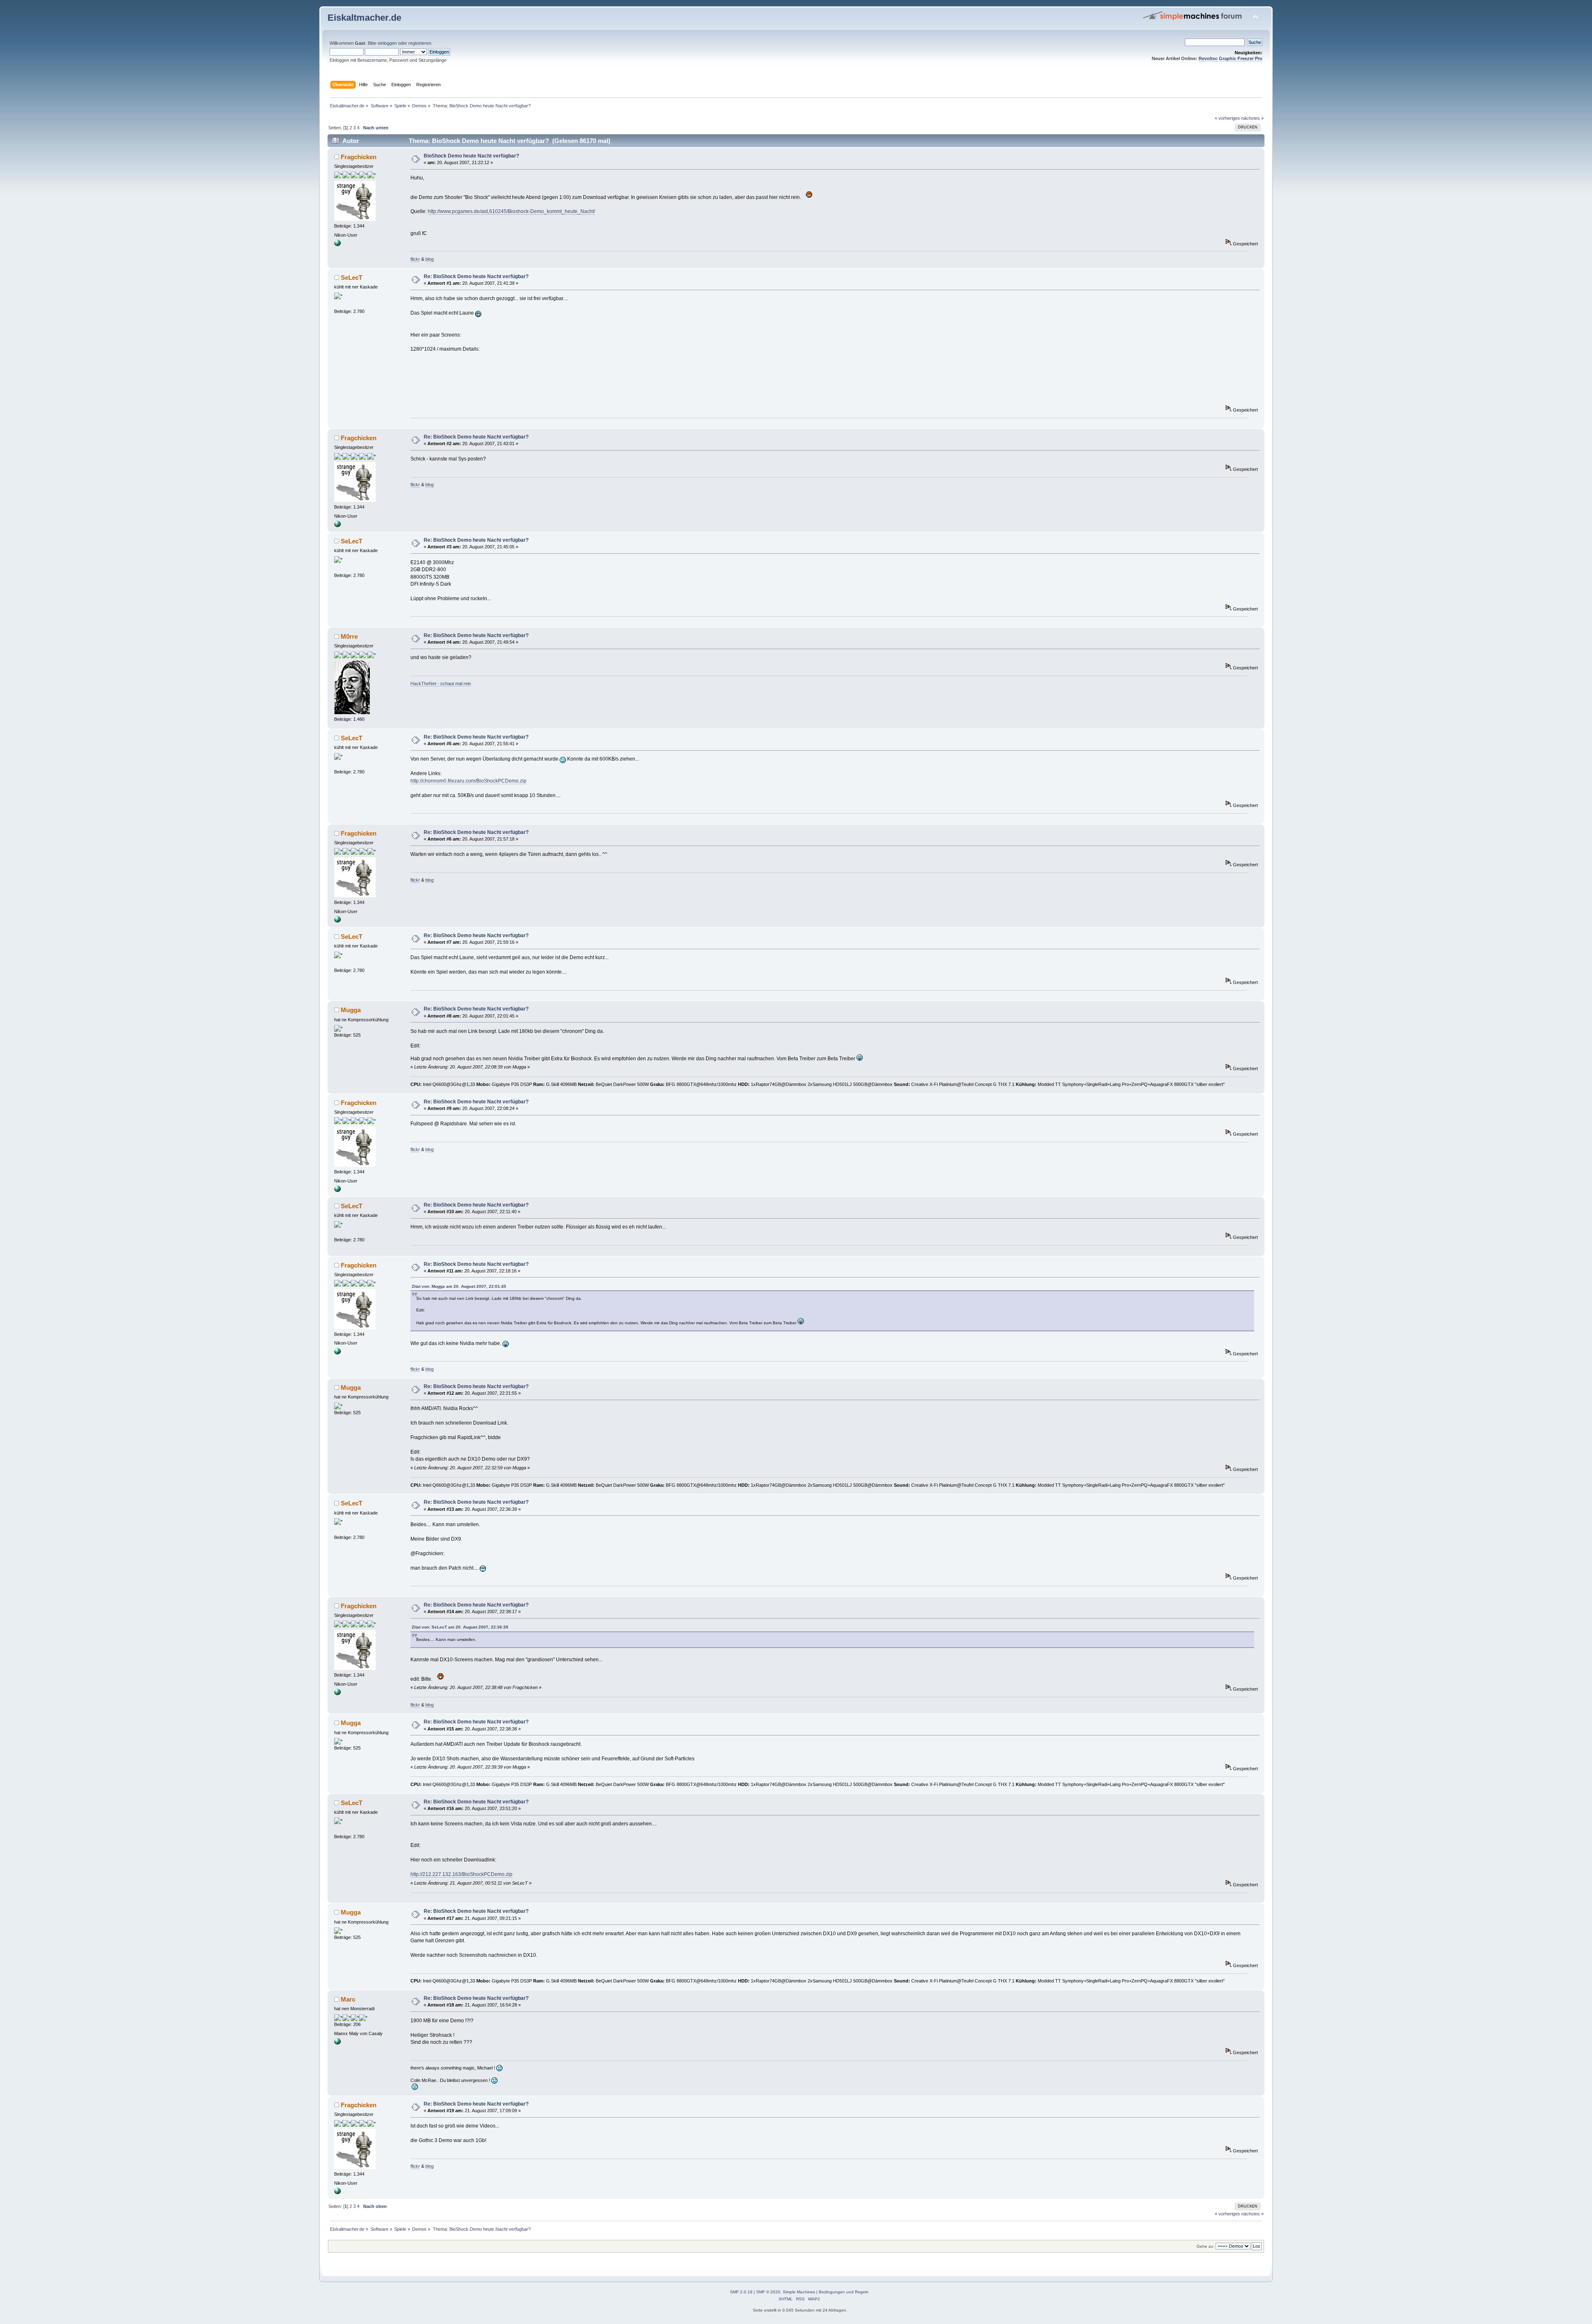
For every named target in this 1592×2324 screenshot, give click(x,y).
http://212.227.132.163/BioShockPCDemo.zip (461, 1874)
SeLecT (352, 277)
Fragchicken (359, 157)
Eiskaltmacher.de (364, 18)
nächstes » (1252, 118)
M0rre (349, 636)
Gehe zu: (1205, 2246)
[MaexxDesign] (337, 2043)
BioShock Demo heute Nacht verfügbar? (471, 156)
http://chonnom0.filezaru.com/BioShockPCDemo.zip (468, 781)
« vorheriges (1227, 118)
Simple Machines (799, 2292)
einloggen (387, 43)
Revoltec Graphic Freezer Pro (1230, 58)
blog (430, 259)
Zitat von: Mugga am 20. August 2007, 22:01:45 (459, 1286)
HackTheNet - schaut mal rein (441, 683)
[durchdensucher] (337, 245)
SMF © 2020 (768, 2292)
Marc (348, 1999)
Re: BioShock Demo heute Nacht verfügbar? (476, 276)
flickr (415, 259)
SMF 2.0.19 (741, 2292)
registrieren (420, 43)
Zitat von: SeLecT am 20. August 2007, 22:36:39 (460, 1627)
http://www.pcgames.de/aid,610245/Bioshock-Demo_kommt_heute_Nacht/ (511, 211)
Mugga (351, 1010)
